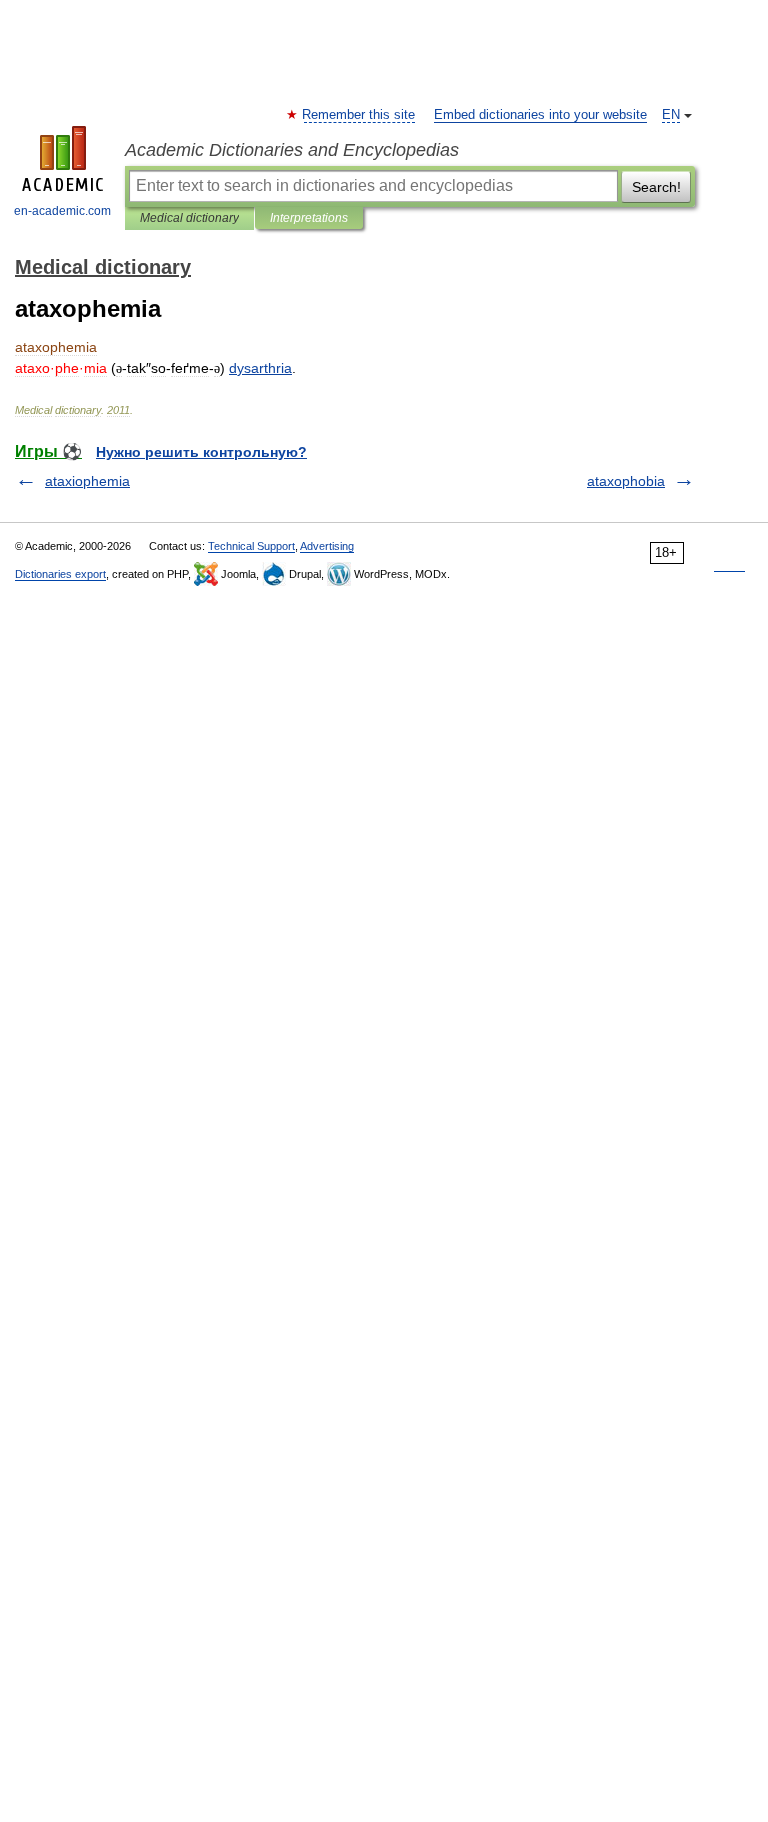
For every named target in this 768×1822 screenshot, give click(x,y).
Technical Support (251, 546)
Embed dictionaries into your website (540, 115)
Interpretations (309, 218)
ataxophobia (626, 481)
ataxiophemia (87, 481)
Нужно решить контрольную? (201, 452)
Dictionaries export (60, 574)
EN (671, 115)
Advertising (327, 546)
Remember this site (359, 115)
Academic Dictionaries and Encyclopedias (292, 150)
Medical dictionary (189, 218)
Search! (656, 187)
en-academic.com (62, 211)
